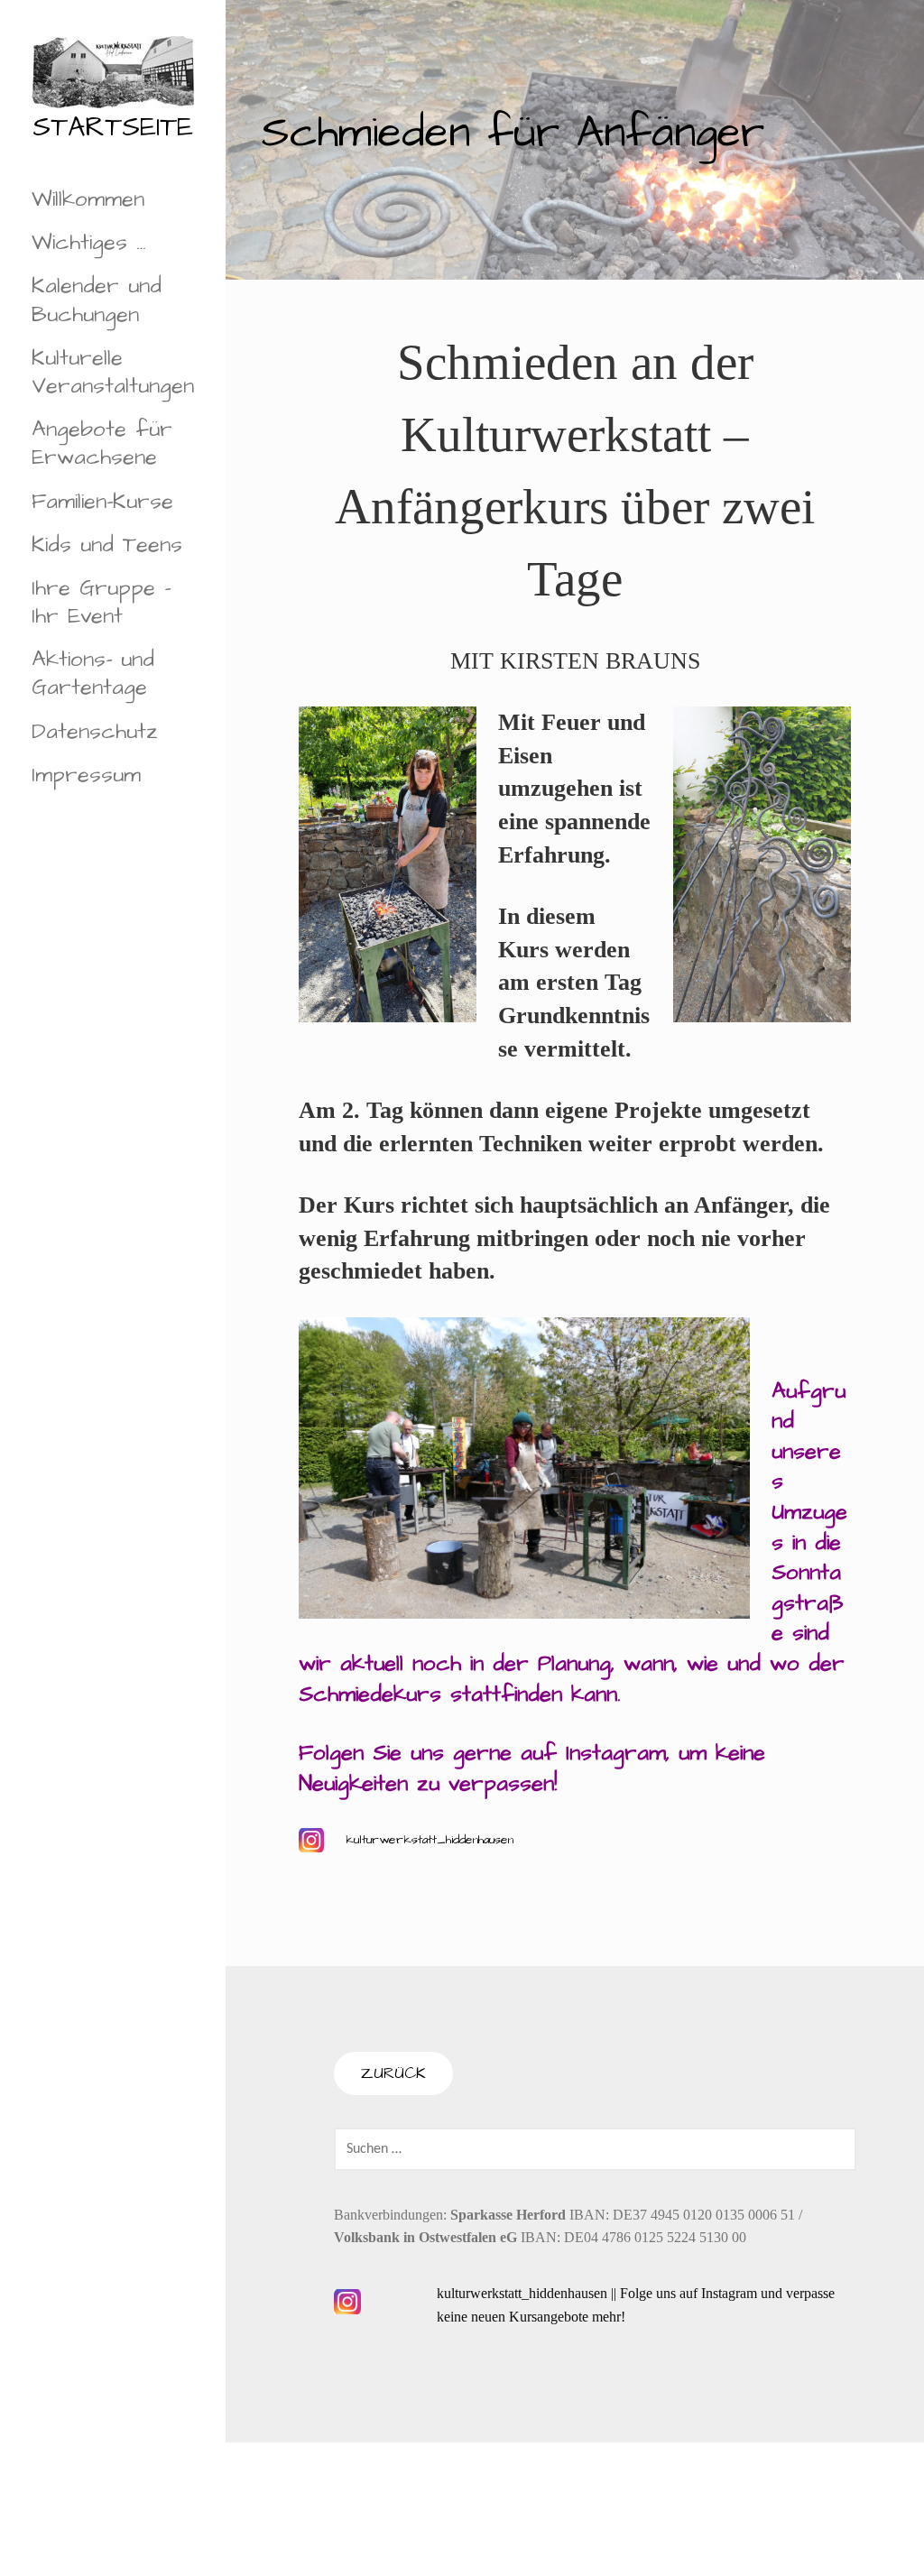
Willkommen (88, 199)
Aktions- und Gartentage (93, 674)
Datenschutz (95, 732)
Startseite (113, 127)
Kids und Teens (107, 545)
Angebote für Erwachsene (102, 443)
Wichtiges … (89, 243)
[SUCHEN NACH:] (595, 2148)
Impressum (86, 775)
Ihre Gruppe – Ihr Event (101, 602)
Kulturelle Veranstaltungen (113, 372)
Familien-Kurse (102, 502)
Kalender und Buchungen (97, 300)
